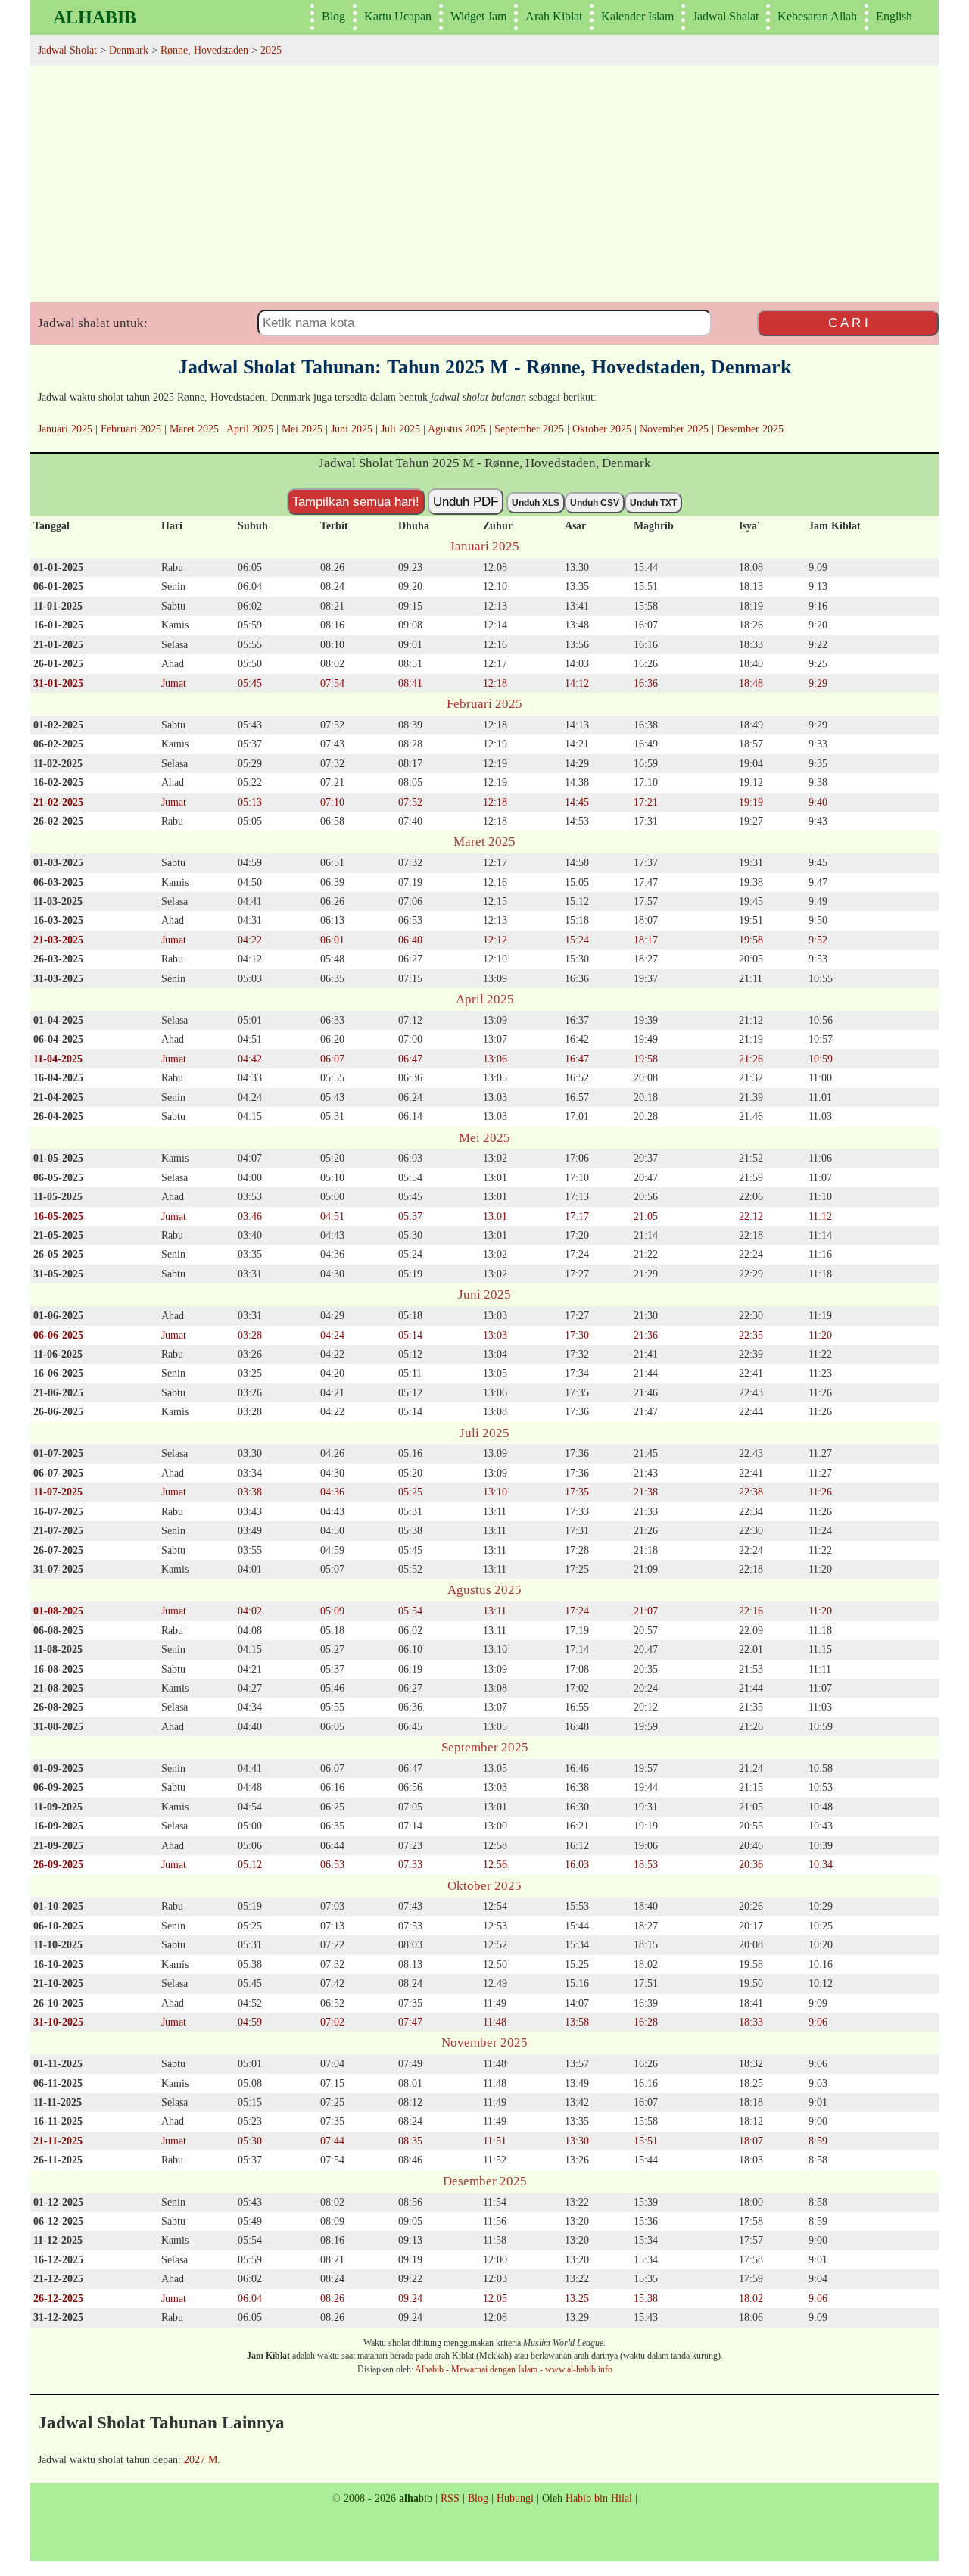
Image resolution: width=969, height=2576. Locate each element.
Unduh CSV (595, 503)
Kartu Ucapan (398, 16)
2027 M (201, 2459)
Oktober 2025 (602, 429)
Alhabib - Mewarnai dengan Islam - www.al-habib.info (514, 2369)
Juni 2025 (352, 429)
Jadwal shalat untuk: (93, 323)
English (894, 16)
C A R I (848, 323)
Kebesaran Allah (817, 16)
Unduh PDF (466, 501)
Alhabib (95, 17)
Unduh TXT (653, 503)
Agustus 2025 (457, 429)
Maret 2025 (194, 429)
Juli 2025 (400, 429)
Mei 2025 (302, 429)
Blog (333, 16)
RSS (450, 2498)
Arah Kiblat (554, 16)
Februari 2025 (131, 429)
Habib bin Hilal (599, 2498)
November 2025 (674, 429)
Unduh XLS (536, 503)
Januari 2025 (65, 429)
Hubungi (515, 2498)
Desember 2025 (750, 429)
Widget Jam (478, 16)
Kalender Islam (637, 16)
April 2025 (250, 429)
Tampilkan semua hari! (356, 501)
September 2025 (529, 429)
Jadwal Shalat (726, 16)
